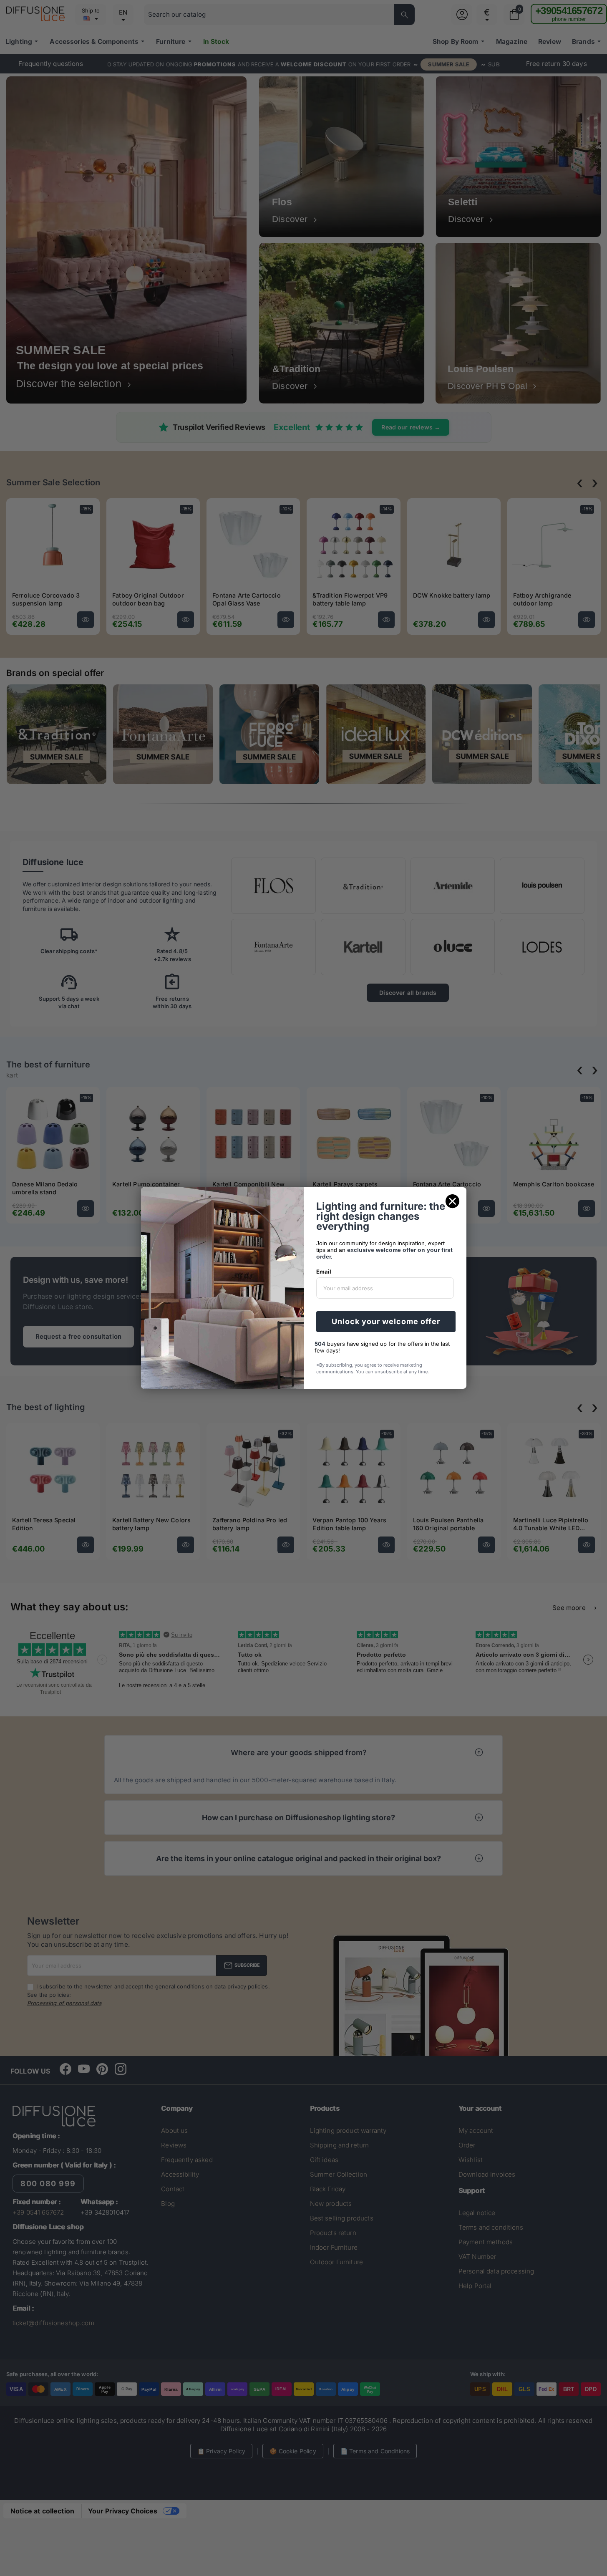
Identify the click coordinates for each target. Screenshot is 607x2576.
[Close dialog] (452, 1201)
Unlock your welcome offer (386, 1321)
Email (324, 1272)
